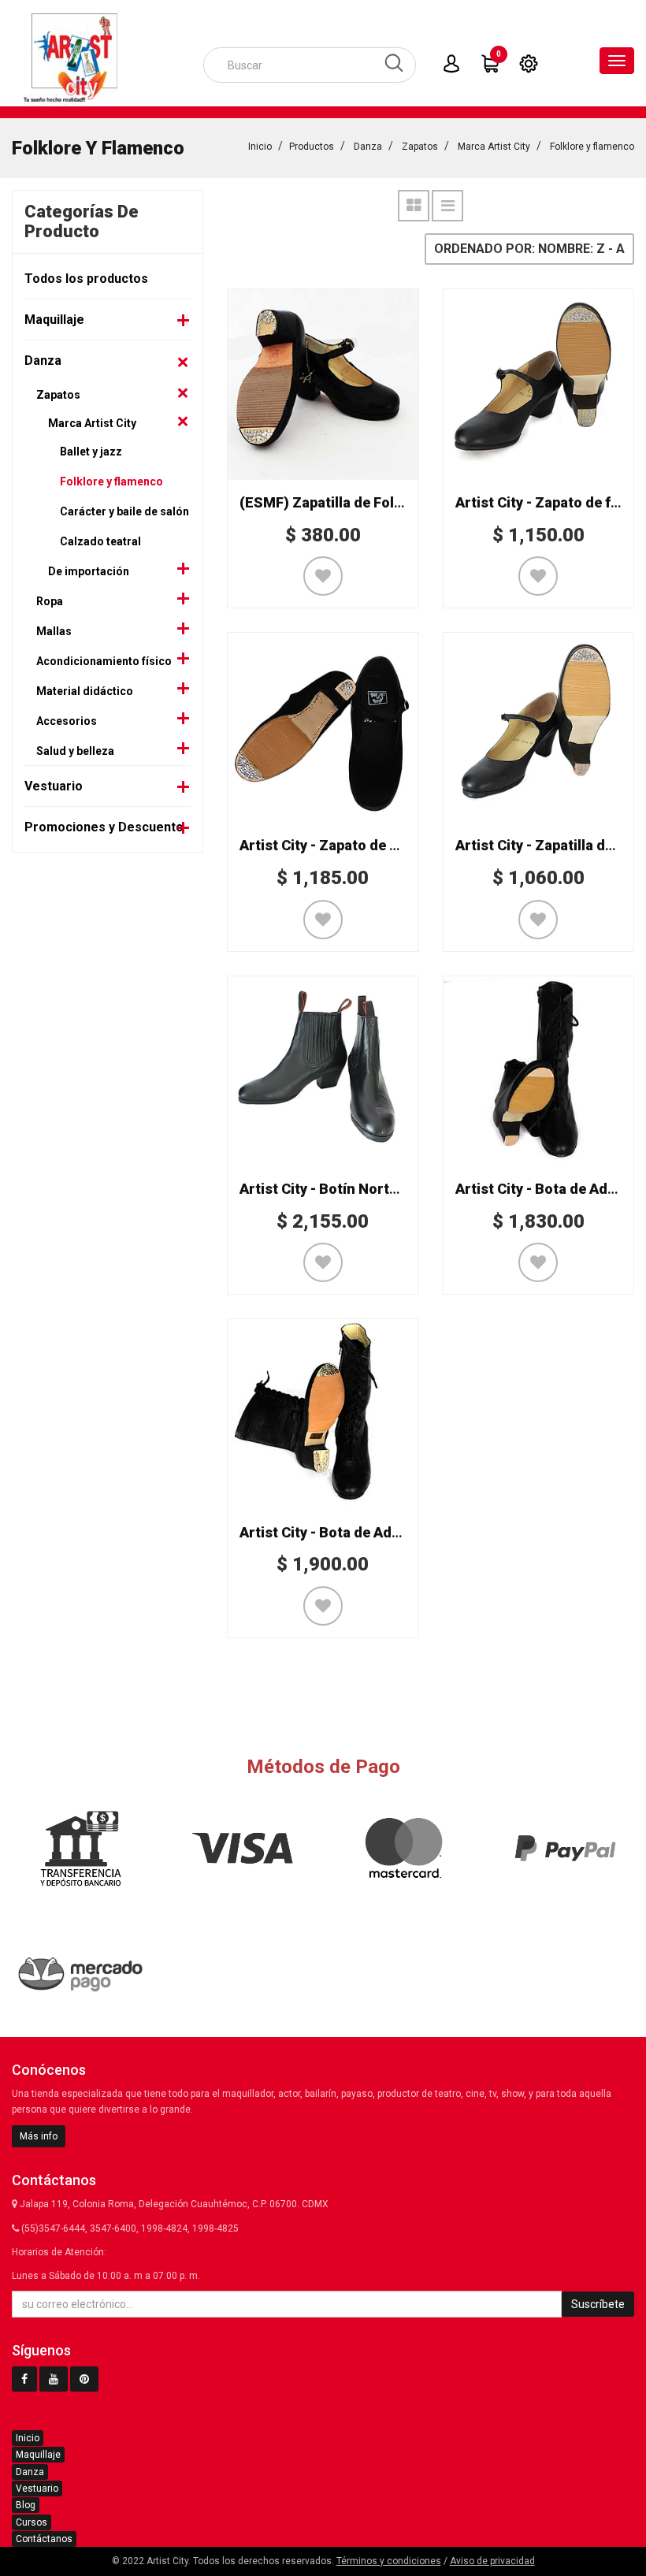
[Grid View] (414, 206)
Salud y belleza (75, 751)
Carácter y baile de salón (124, 511)
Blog (26, 2505)
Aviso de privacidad (492, 2561)
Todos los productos (86, 279)
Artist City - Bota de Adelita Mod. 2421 (366, 1532)
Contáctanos (44, 2539)
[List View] (447, 206)
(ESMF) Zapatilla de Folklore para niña (367, 502)
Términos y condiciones (389, 2561)
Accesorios (67, 721)
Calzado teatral (100, 541)
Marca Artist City (494, 147)
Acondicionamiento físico (104, 661)
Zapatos (420, 147)
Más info (39, 2136)
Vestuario (54, 786)
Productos (312, 147)
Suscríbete (598, 2304)
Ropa (50, 601)
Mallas (54, 631)
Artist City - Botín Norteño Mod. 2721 (363, 1189)
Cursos (32, 2522)
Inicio (260, 147)
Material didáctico (85, 691)
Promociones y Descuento (104, 827)
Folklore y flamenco (592, 147)
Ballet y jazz (91, 452)
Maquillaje (54, 320)
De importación (89, 571)
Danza (368, 147)
